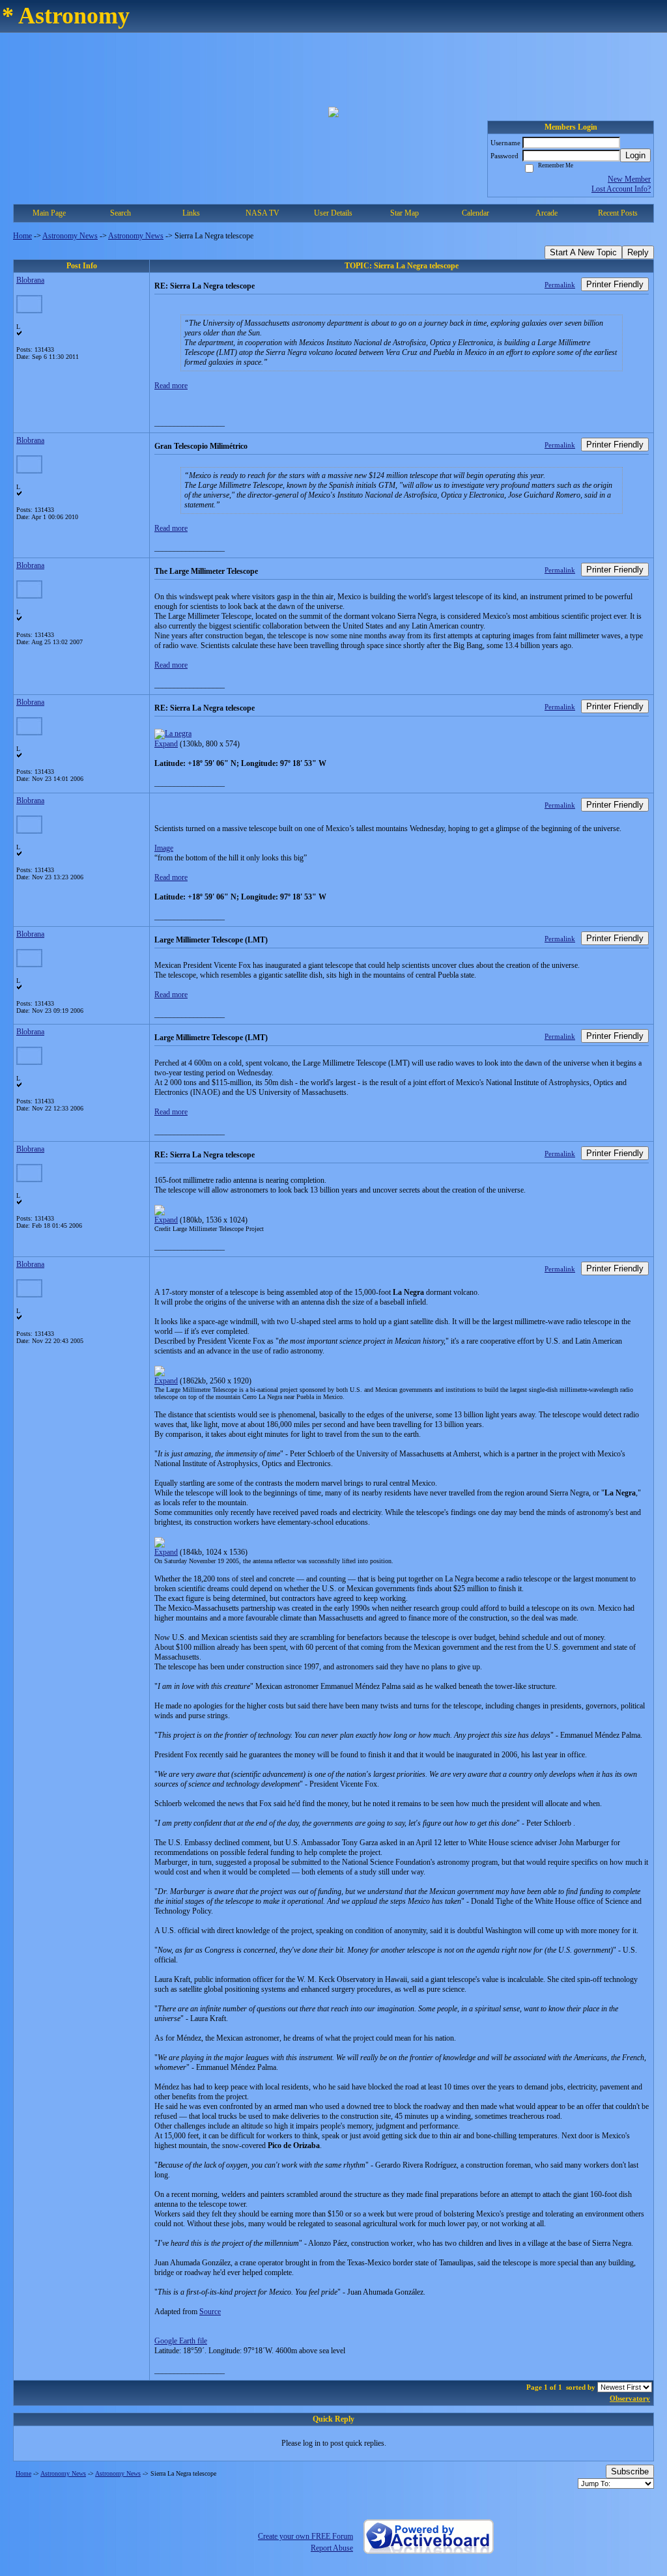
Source (210, 2312)
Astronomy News (70, 236)
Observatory (630, 2398)
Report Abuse (332, 2548)
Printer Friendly (615, 284)
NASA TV (263, 213)
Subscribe (630, 2471)
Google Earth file (181, 2341)
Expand (166, 744)
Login (635, 155)
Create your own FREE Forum (305, 2536)
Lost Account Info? (621, 189)
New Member (629, 179)
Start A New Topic (583, 252)
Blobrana (30, 280)
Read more (171, 386)
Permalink (560, 285)
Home (22, 236)
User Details (333, 213)
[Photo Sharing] (173, 733)
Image (164, 848)
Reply (638, 252)
